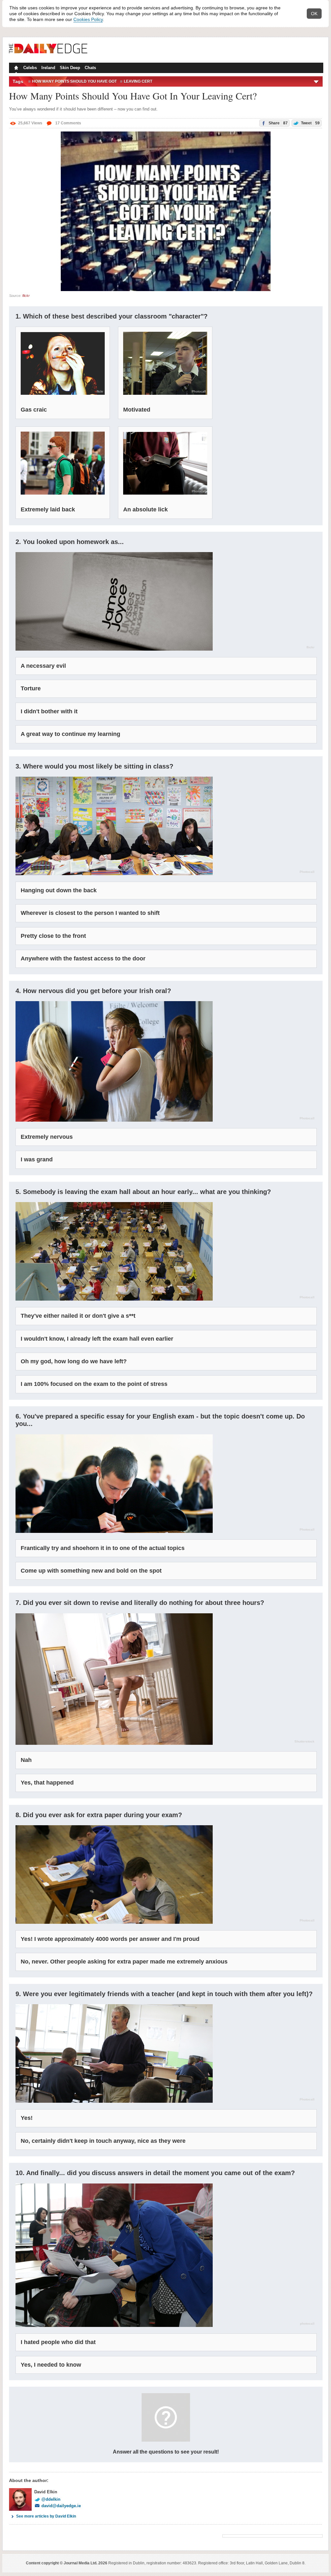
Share (278, 123)
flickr (26, 296)
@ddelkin (51, 2499)
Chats (90, 68)
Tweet (310, 123)
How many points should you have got (74, 81)
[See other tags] (317, 81)
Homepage (16, 68)
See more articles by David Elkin (46, 2516)
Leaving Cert (138, 81)
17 (68, 123)
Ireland (48, 68)
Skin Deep (70, 68)
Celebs (30, 68)
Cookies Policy (88, 19)
